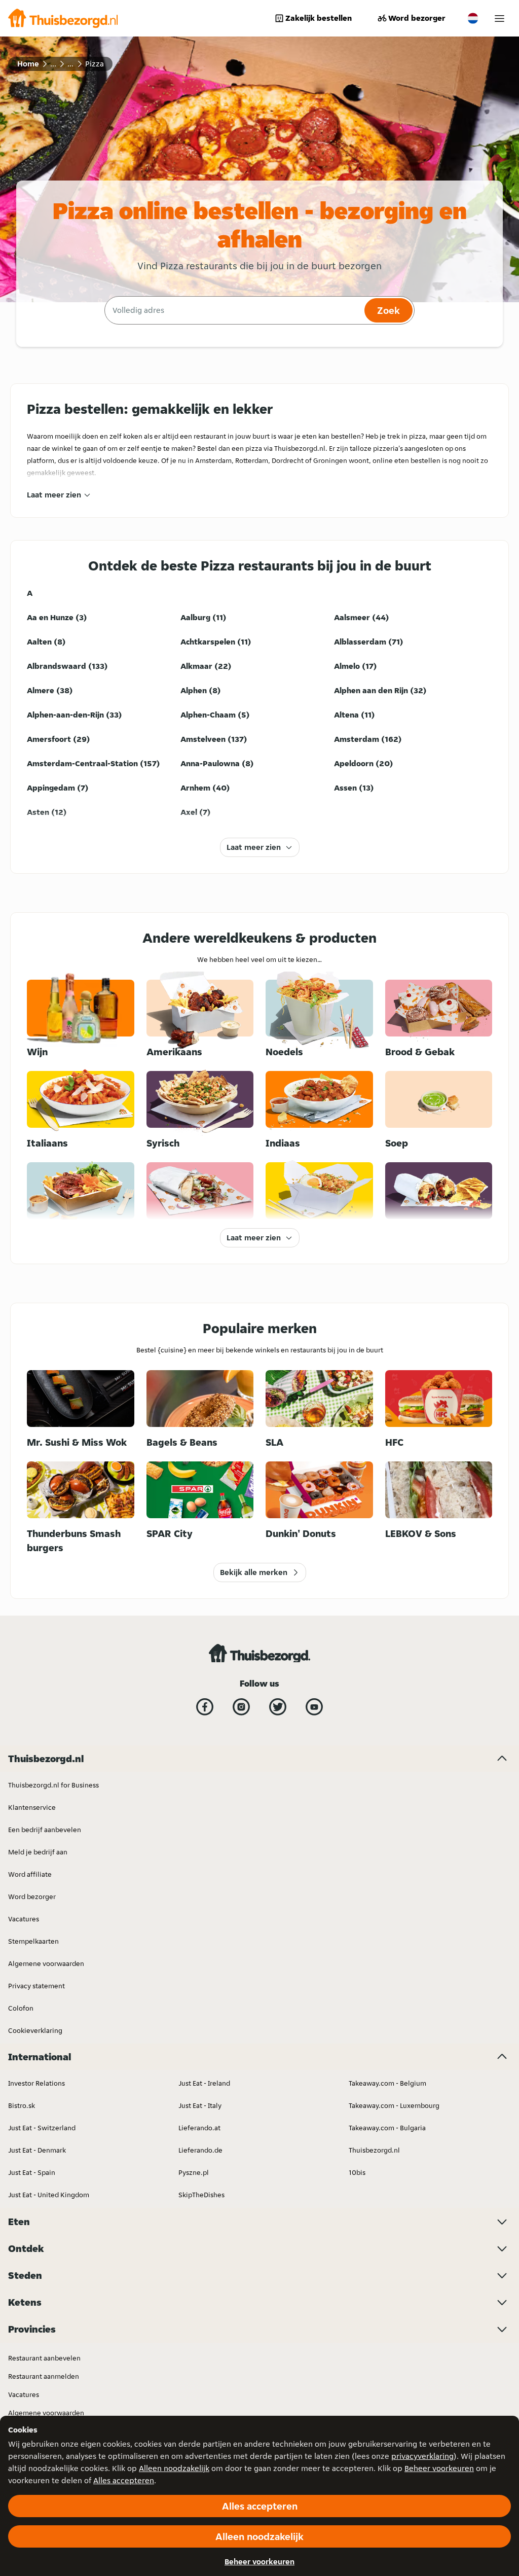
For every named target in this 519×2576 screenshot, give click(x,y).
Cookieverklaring (35, 2030)
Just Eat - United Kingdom (49, 2195)
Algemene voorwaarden (46, 1963)
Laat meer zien (54, 495)
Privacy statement (36, 1986)
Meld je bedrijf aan (38, 1852)
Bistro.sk (22, 2105)
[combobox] (233, 310)
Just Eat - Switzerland (42, 2128)
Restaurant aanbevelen (44, 2358)
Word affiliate (30, 1874)
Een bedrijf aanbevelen (45, 1830)
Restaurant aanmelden (44, 2376)
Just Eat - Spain (32, 2172)
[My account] (499, 19)
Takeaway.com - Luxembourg (394, 2105)
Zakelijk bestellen (319, 18)
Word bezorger (417, 18)
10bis (357, 2172)
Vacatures (24, 1919)
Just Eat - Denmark (37, 2150)
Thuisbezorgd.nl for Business (53, 1785)
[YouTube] (314, 1707)
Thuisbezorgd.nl (374, 2150)
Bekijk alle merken (254, 1572)
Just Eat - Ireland (204, 2083)
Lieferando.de (200, 2150)
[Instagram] (241, 1707)
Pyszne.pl (194, 2172)
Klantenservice (32, 1807)
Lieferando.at (199, 2128)
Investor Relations (36, 2083)
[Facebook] (205, 1707)
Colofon (21, 2008)
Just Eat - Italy (200, 2105)
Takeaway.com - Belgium (387, 2083)
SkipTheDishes (201, 2195)
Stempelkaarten (33, 1941)
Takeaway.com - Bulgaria (387, 2128)
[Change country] (473, 18)
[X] (278, 1707)
